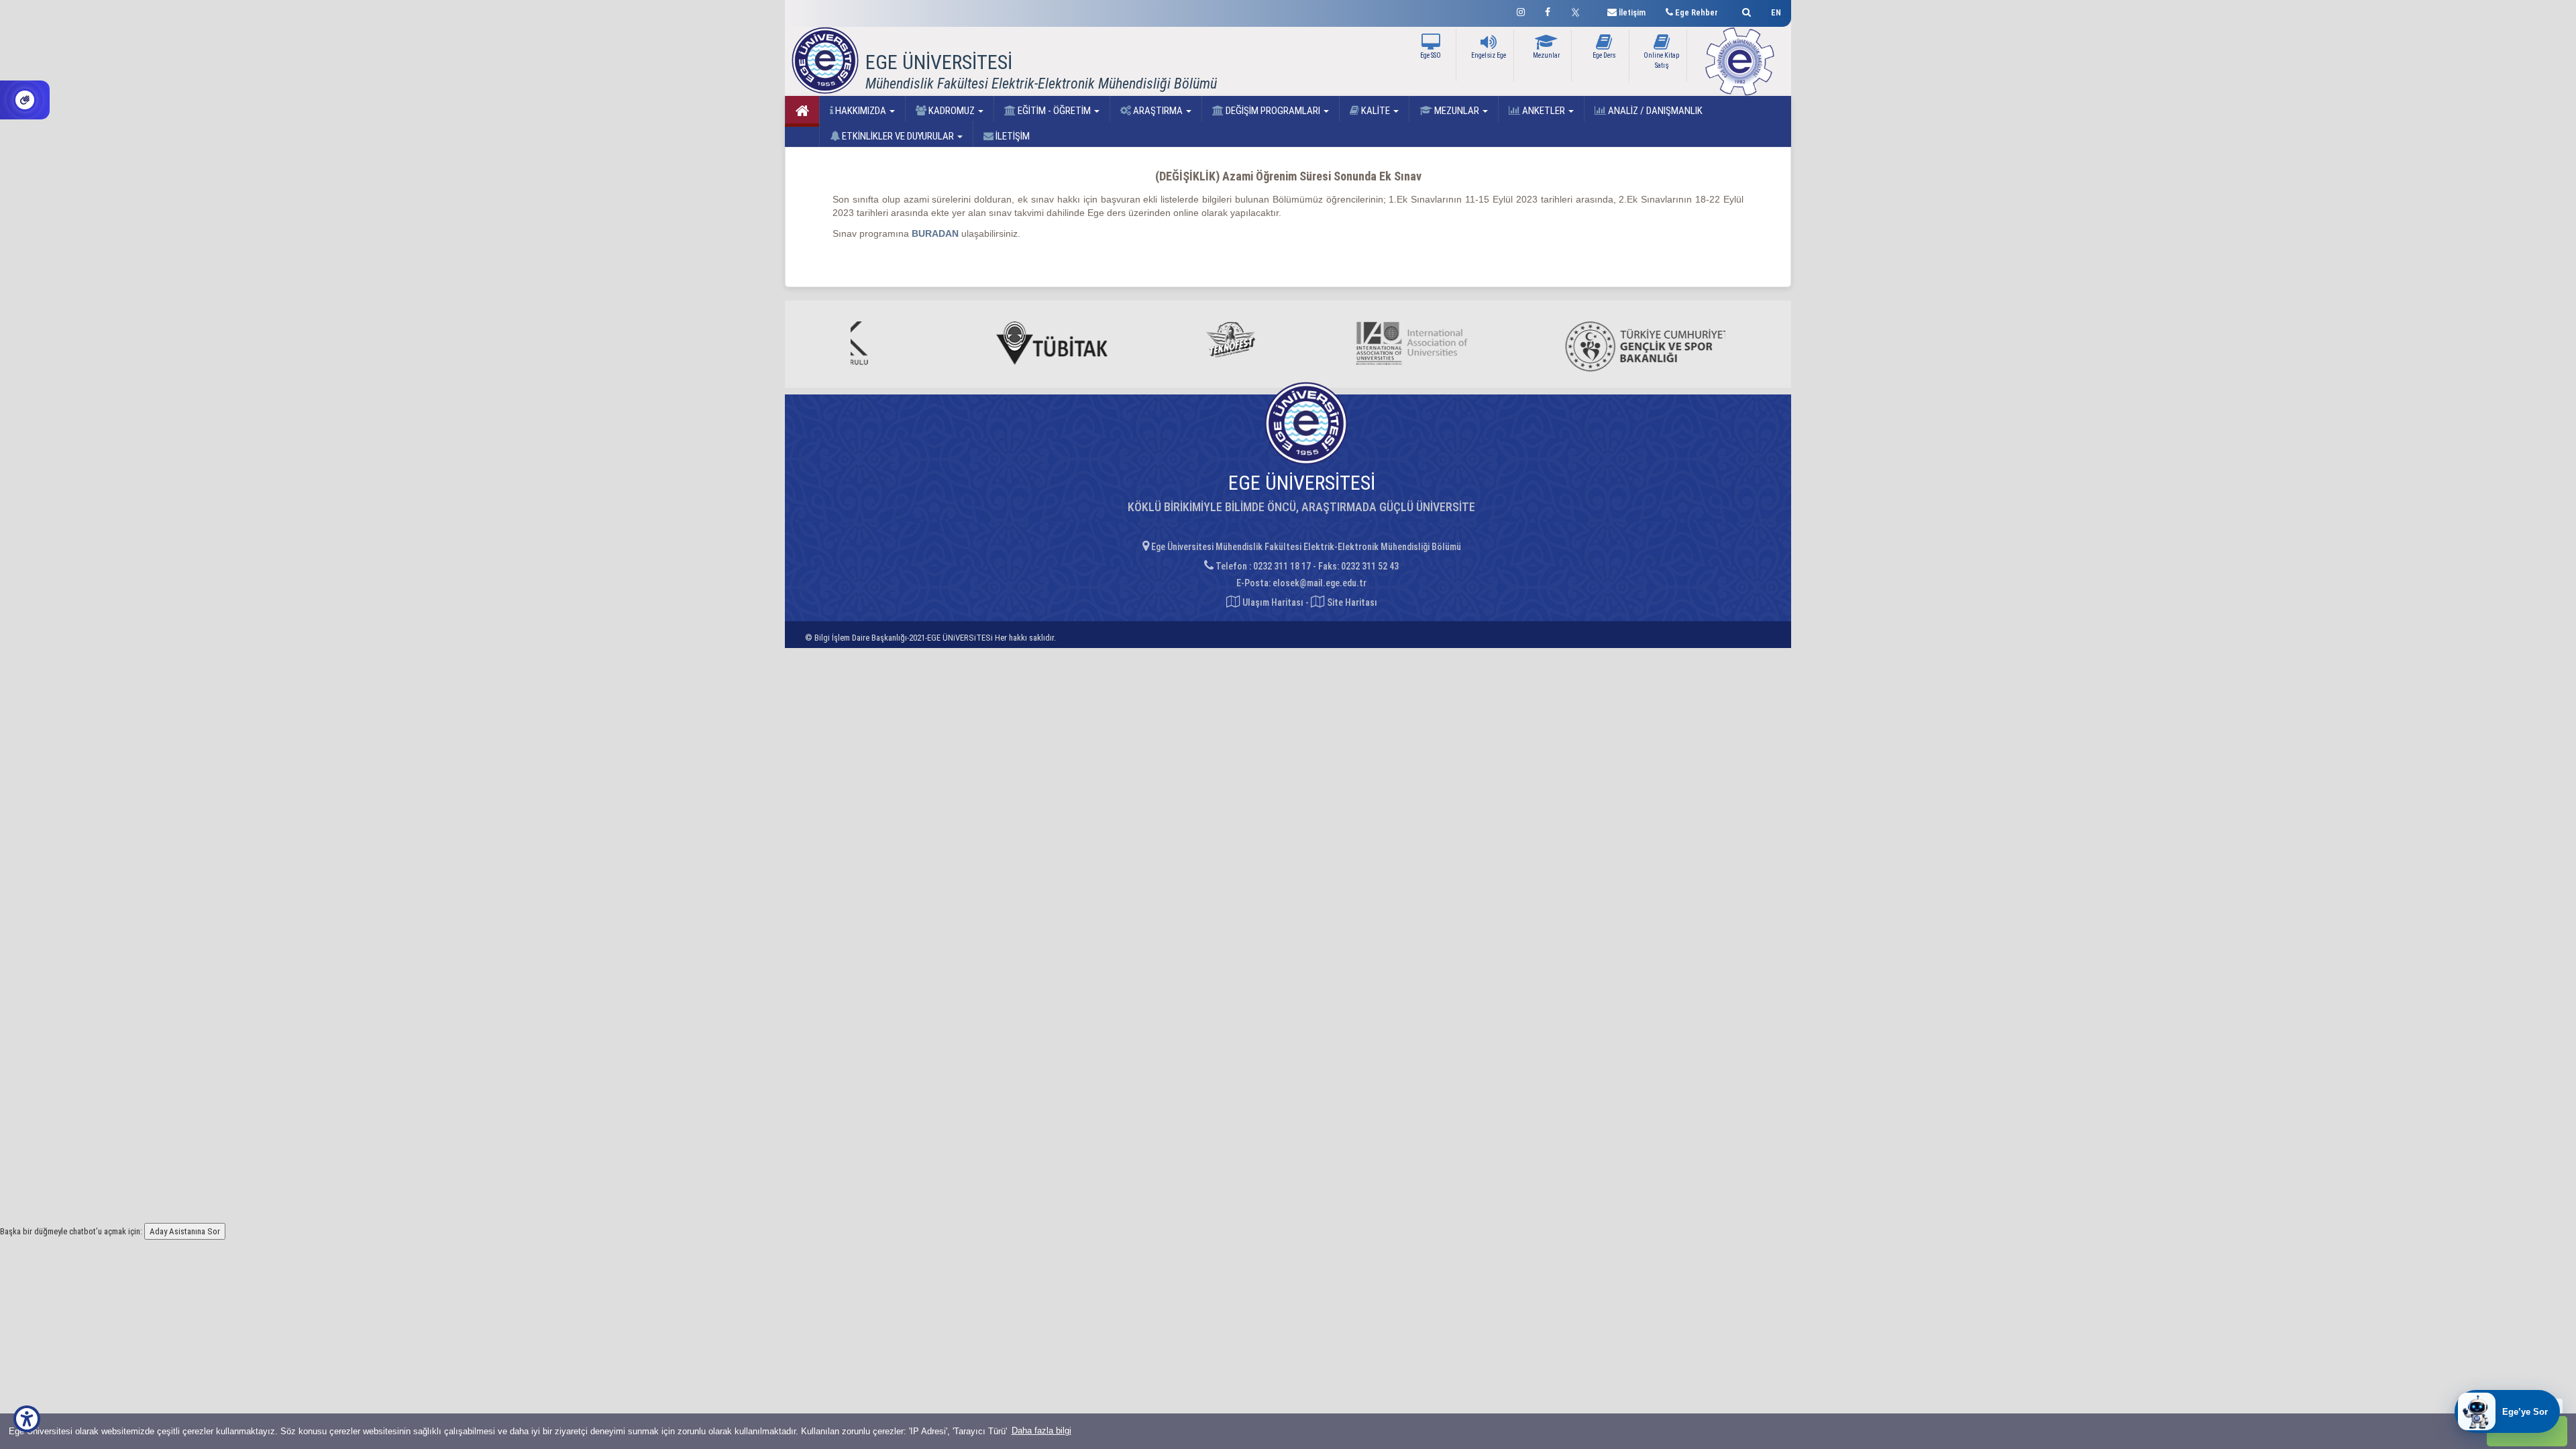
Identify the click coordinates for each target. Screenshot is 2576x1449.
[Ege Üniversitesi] (1745, 10)
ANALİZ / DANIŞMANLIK (1654, 111)
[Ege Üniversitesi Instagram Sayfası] (1521, 10)
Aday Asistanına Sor (185, 1231)
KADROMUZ (952, 111)
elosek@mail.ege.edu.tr (1320, 583)
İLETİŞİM (1012, 136)
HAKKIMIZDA (861, 111)
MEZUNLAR (1457, 111)
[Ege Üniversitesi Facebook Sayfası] (1548, 10)
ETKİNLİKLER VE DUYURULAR (898, 136)
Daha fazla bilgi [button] (1041, 1431)
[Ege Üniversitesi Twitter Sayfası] (1579, 11)
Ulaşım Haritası (1272, 602)
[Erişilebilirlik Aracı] (27, 1419)
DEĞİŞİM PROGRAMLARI (1273, 111)
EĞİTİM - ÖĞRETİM (1054, 111)
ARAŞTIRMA (1158, 111)
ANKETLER (1544, 111)
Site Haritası (1351, 602)
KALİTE (1376, 111)
